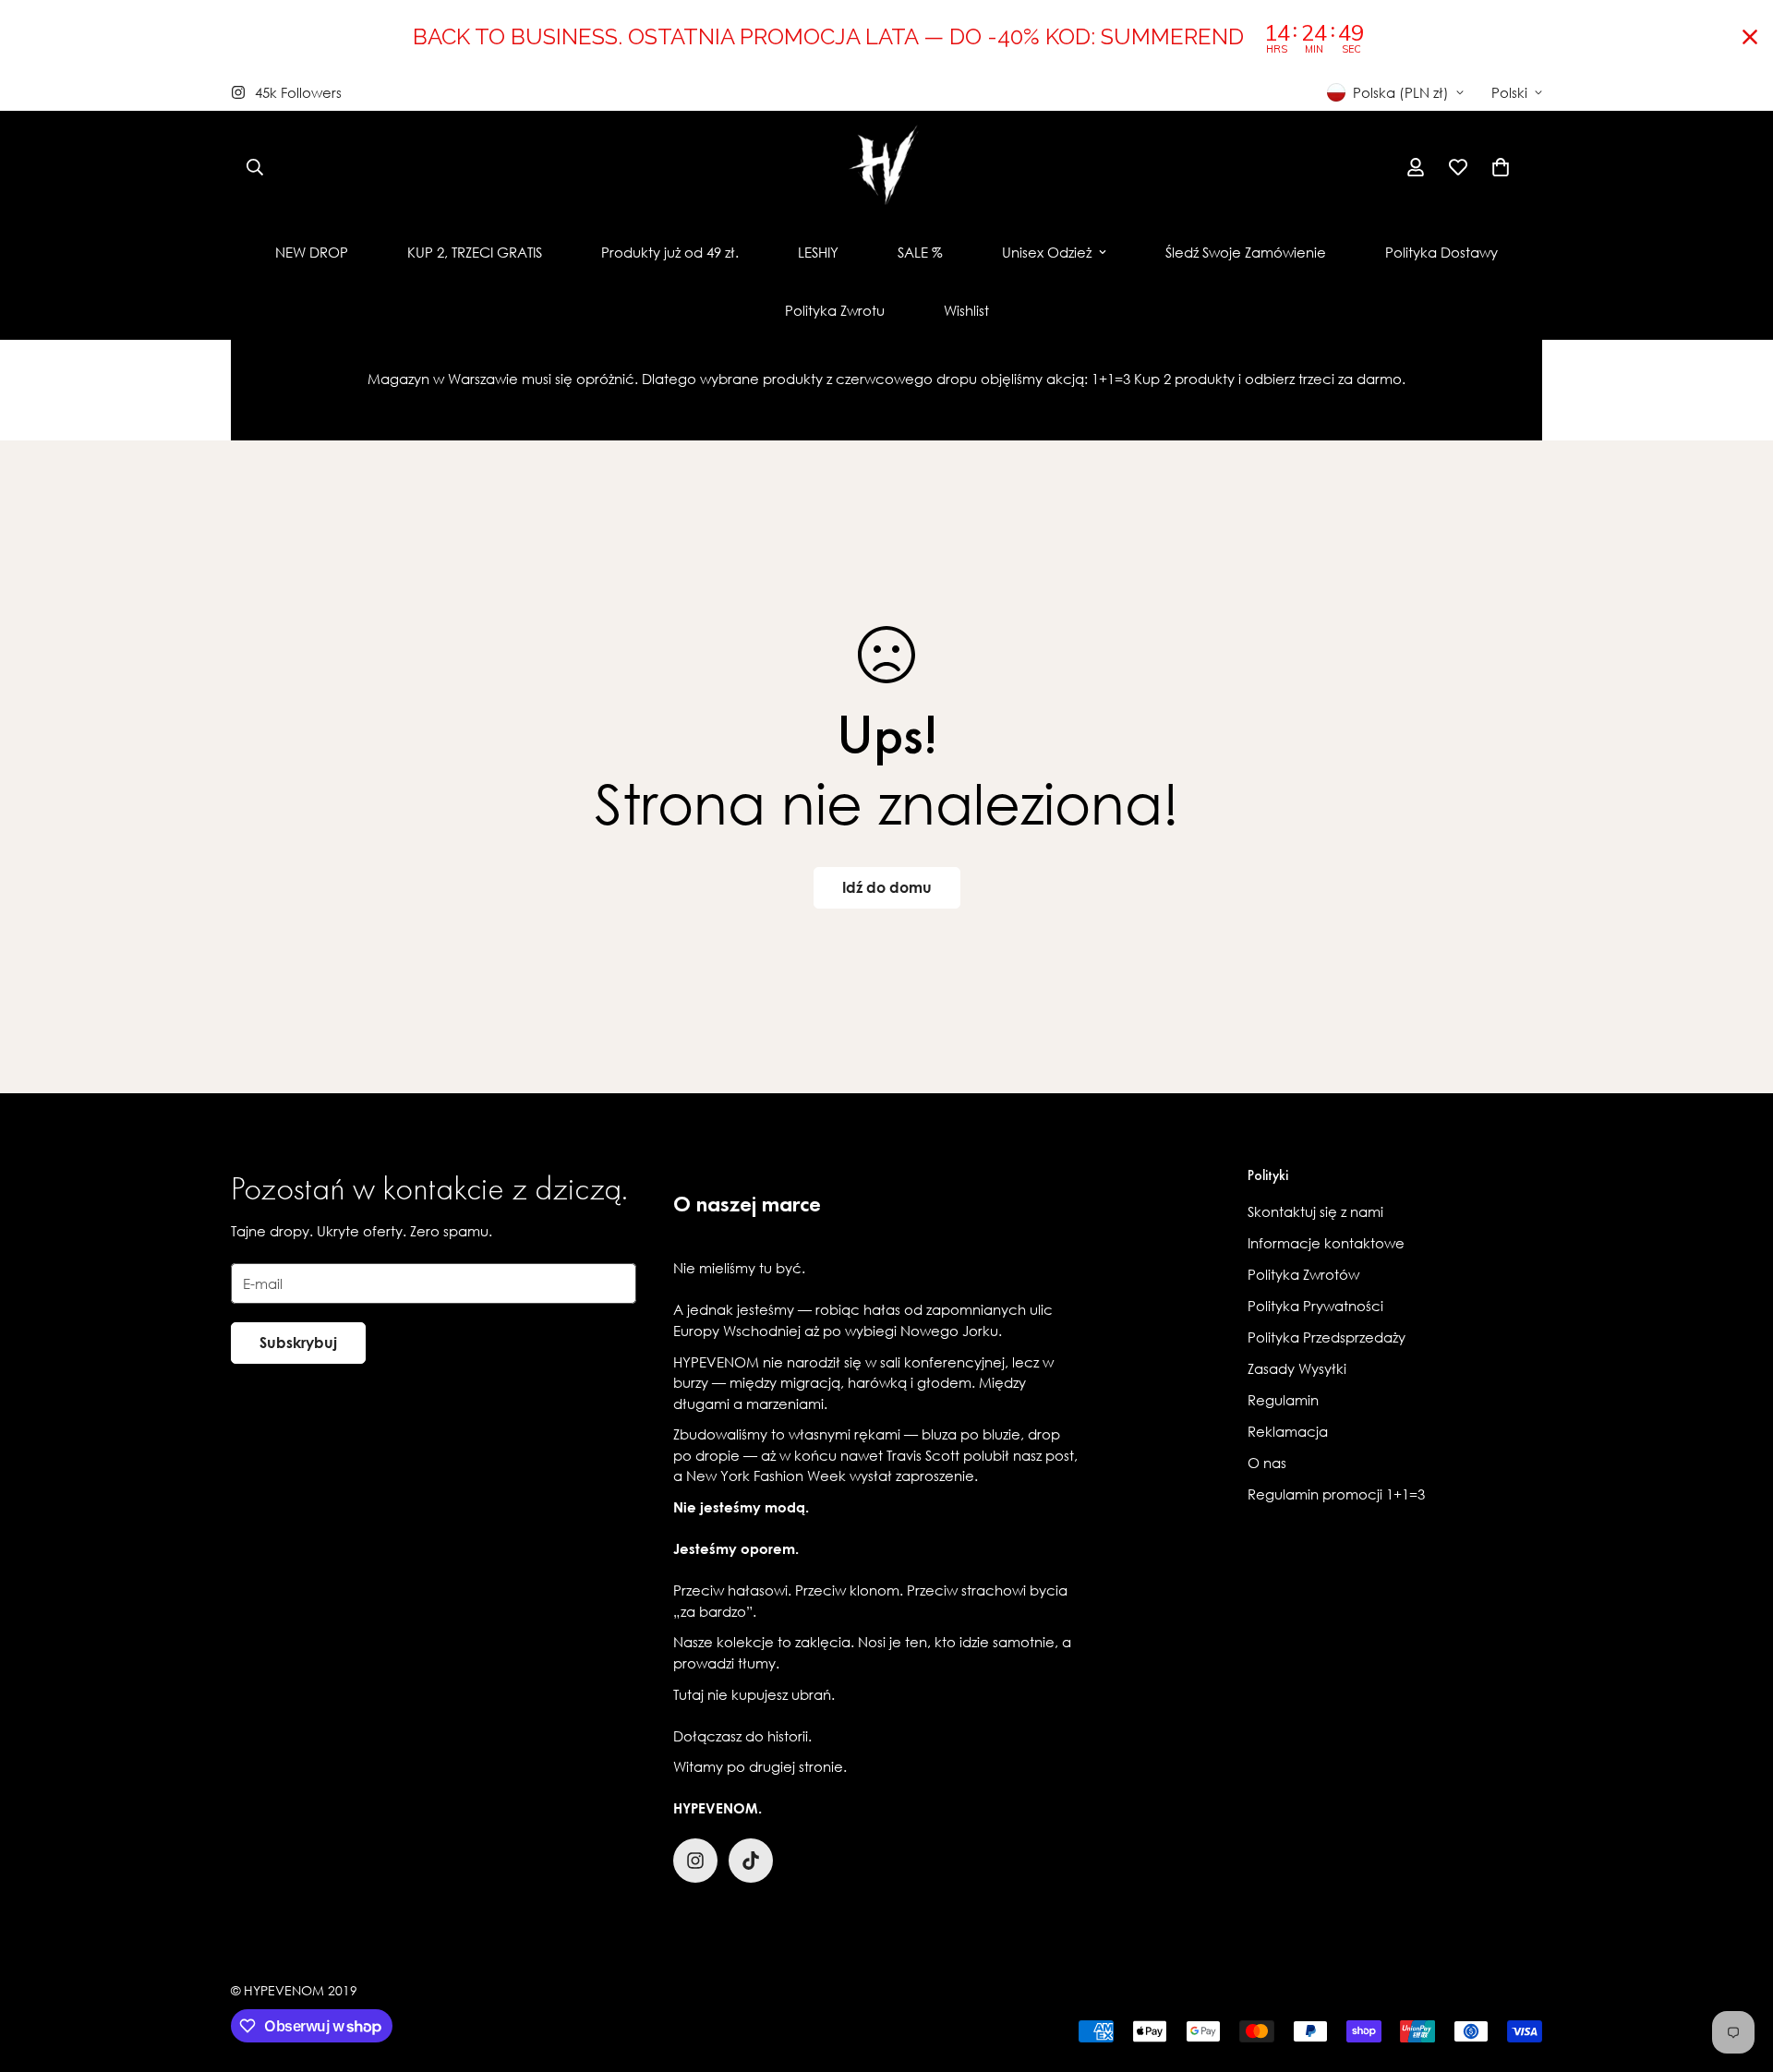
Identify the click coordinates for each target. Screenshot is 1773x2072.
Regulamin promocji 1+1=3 (1336, 1494)
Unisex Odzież (1047, 252)
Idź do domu (887, 887)
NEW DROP (312, 252)
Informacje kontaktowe (1326, 1243)
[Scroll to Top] (1737, 1971)
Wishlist (966, 310)
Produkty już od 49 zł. (670, 252)
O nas (1267, 1463)
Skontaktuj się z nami (1315, 1211)
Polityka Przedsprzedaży (1327, 1337)
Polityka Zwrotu (835, 310)
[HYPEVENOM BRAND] (886, 167)
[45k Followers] (695, 1861)
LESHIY (818, 252)
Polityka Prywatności (1315, 1306)
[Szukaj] (255, 167)
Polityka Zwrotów (1303, 1274)
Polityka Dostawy (1441, 252)
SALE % (920, 252)
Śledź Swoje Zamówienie (1246, 252)
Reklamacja (1288, 1431)
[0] (1501, 167)
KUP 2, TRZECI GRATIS (475, 252)
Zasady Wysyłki (1297, 1368)
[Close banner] (1750, 37)
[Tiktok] (751, 1861)
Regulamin (1283, 1400)
